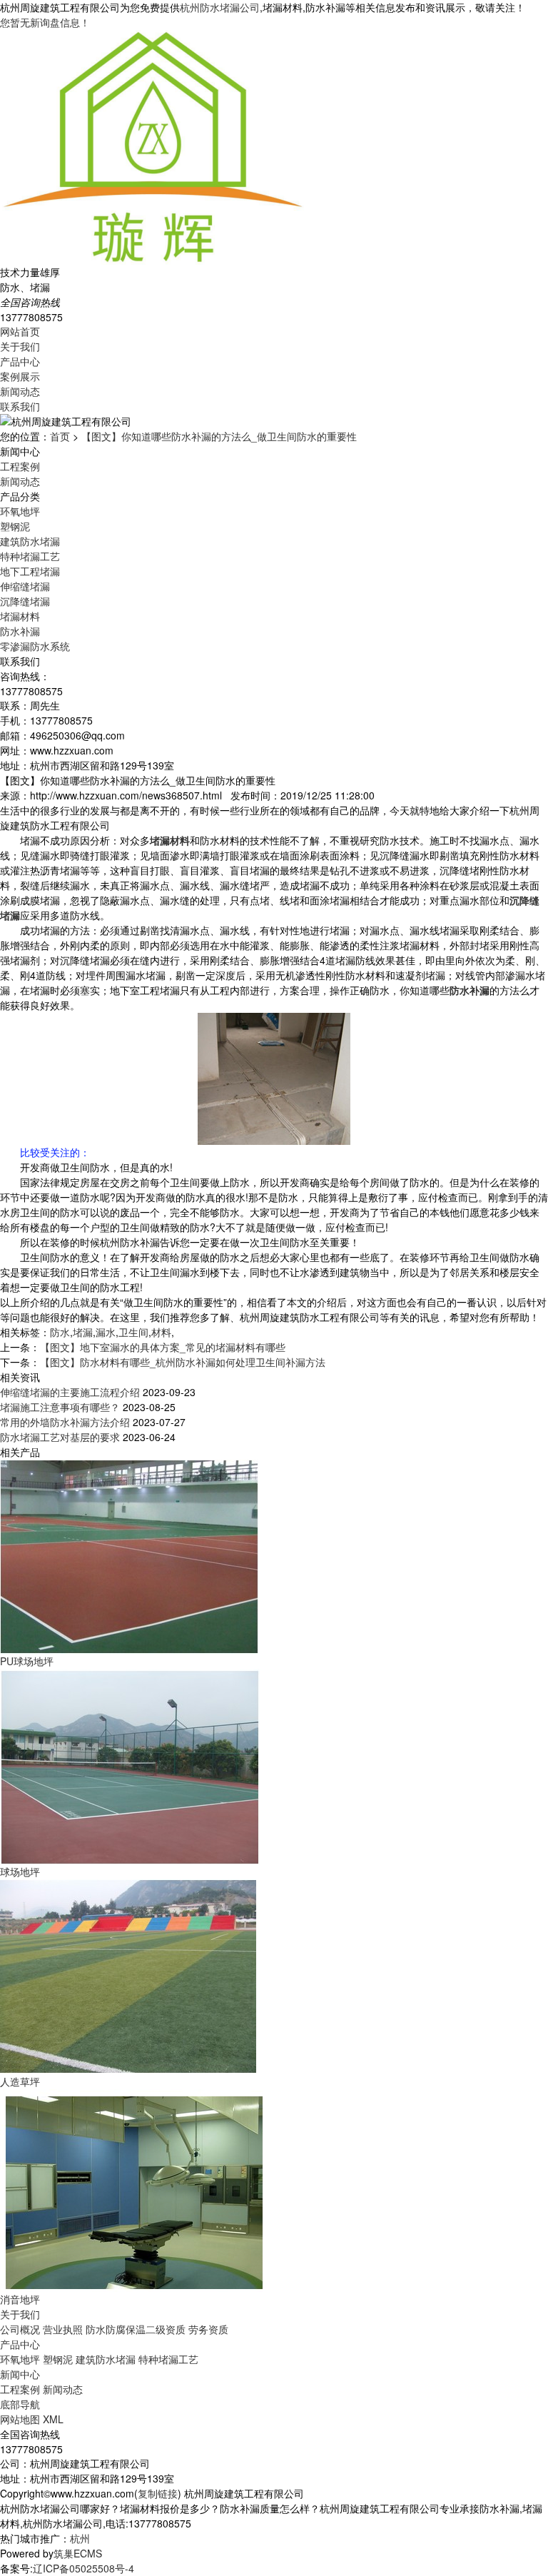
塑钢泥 (15, 526)
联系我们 (20, 406)
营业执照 (63, 2329)
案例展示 (20, 376)
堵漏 (83, 1332)
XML (53, 2419)
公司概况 (20, 2329)
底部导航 (20, 2404)
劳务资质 (208, 2329)
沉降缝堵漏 (25, 601)
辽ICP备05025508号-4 (83, 2568)
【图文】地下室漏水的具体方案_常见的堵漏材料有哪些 (163, 1347)
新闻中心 (20, 2374)
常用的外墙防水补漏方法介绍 (65, 1422)
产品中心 (20, 361)
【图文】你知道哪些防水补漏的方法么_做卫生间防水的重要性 (219, 436)
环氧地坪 (20, 511)
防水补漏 (20, 631)
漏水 (106, 1332)
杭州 (80, 2538)
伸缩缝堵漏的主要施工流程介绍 (70, 1392)
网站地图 (20, 2419)
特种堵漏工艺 (30, 556)
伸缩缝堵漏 (25, 586)
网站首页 (20, 331)
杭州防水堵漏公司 (220, 7)
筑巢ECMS (78, 2553)
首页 (60, 436)
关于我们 (20, 346)
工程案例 (20, 466)
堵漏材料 (20, 616)
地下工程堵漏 (30, 571)
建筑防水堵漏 (30, 541)
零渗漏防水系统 (35, 646)
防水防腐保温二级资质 (136, 2329)
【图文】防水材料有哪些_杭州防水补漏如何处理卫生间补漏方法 (183, 1362)
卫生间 (133, 1332)
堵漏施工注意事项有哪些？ (60, 1407)
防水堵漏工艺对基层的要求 (60, 1437)
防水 (60, 1332)
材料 (161, 1332)
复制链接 (158, 2493)
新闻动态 (20, 391)
